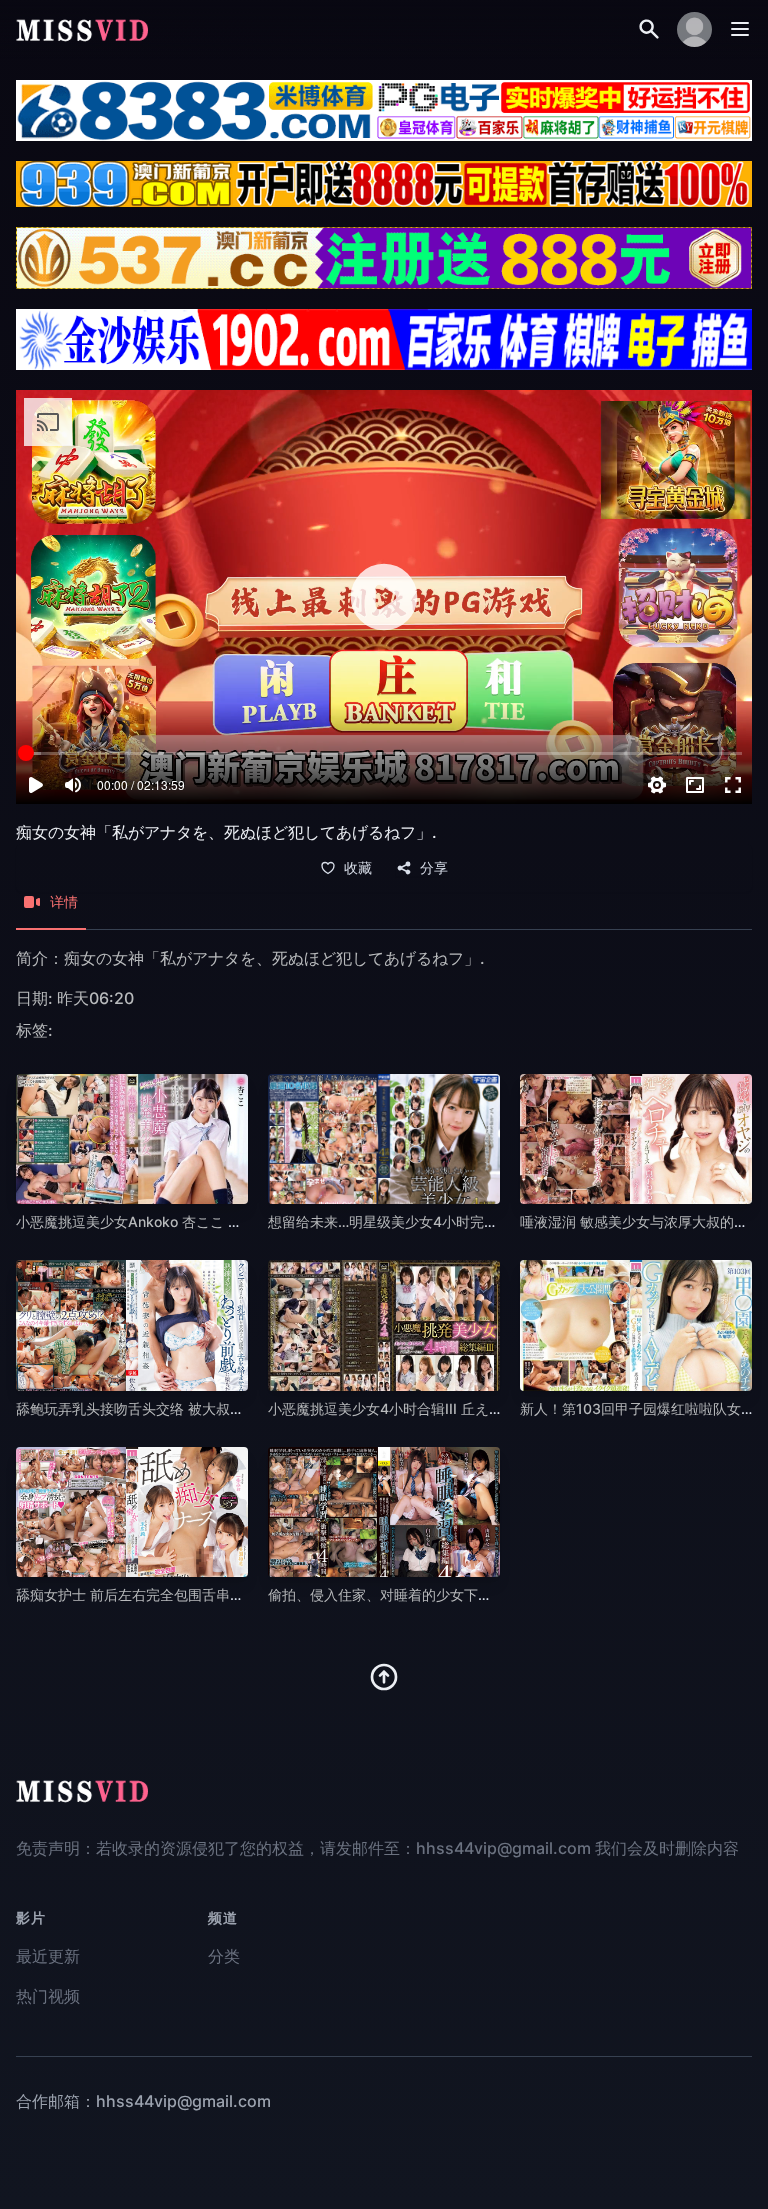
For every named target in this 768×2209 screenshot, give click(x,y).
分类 (224, 1956)
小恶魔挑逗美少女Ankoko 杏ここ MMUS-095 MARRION (196, 1221)
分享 (434, 868)
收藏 (358, 868)
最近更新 (48, 1956)
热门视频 (48, 1996)
